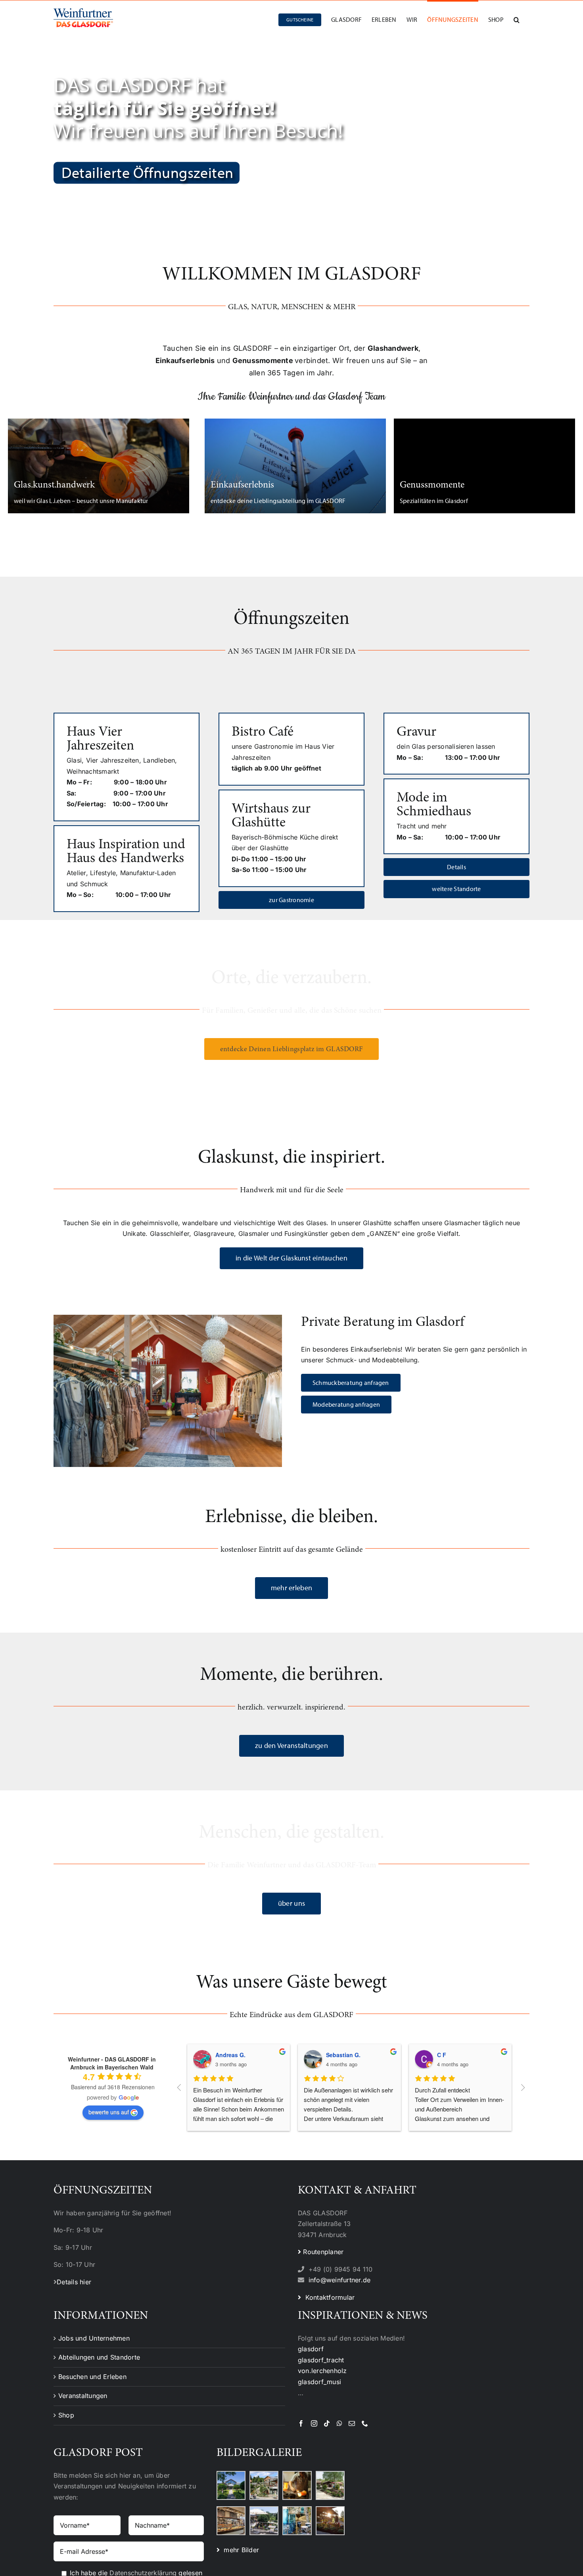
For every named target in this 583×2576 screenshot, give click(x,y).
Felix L (446, 2055)
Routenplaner (322, 2252)
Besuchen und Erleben (92, 2377)
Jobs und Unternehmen (94, 2338)
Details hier (74, 2282)
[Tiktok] (327, 2423)
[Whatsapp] (339, 2423)
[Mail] (352, 2423)
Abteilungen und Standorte (99, 2357)
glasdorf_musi (319, 2382)
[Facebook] (301, 2423)
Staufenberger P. (349, 2055)
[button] (517, 19)
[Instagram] (314, 2423)
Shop (66, 2415)
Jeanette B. (231, 2055)
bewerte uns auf (109, 2112)
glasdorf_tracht (321, 2360)
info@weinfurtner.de (340, 2280)
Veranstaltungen (83, 2396)
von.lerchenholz (322, 2371)
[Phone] (365, 2423)
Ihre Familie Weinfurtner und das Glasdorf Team (291, 397)
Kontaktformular (328, 2297)
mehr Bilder (239, 2550)
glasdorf (311, 2349)
